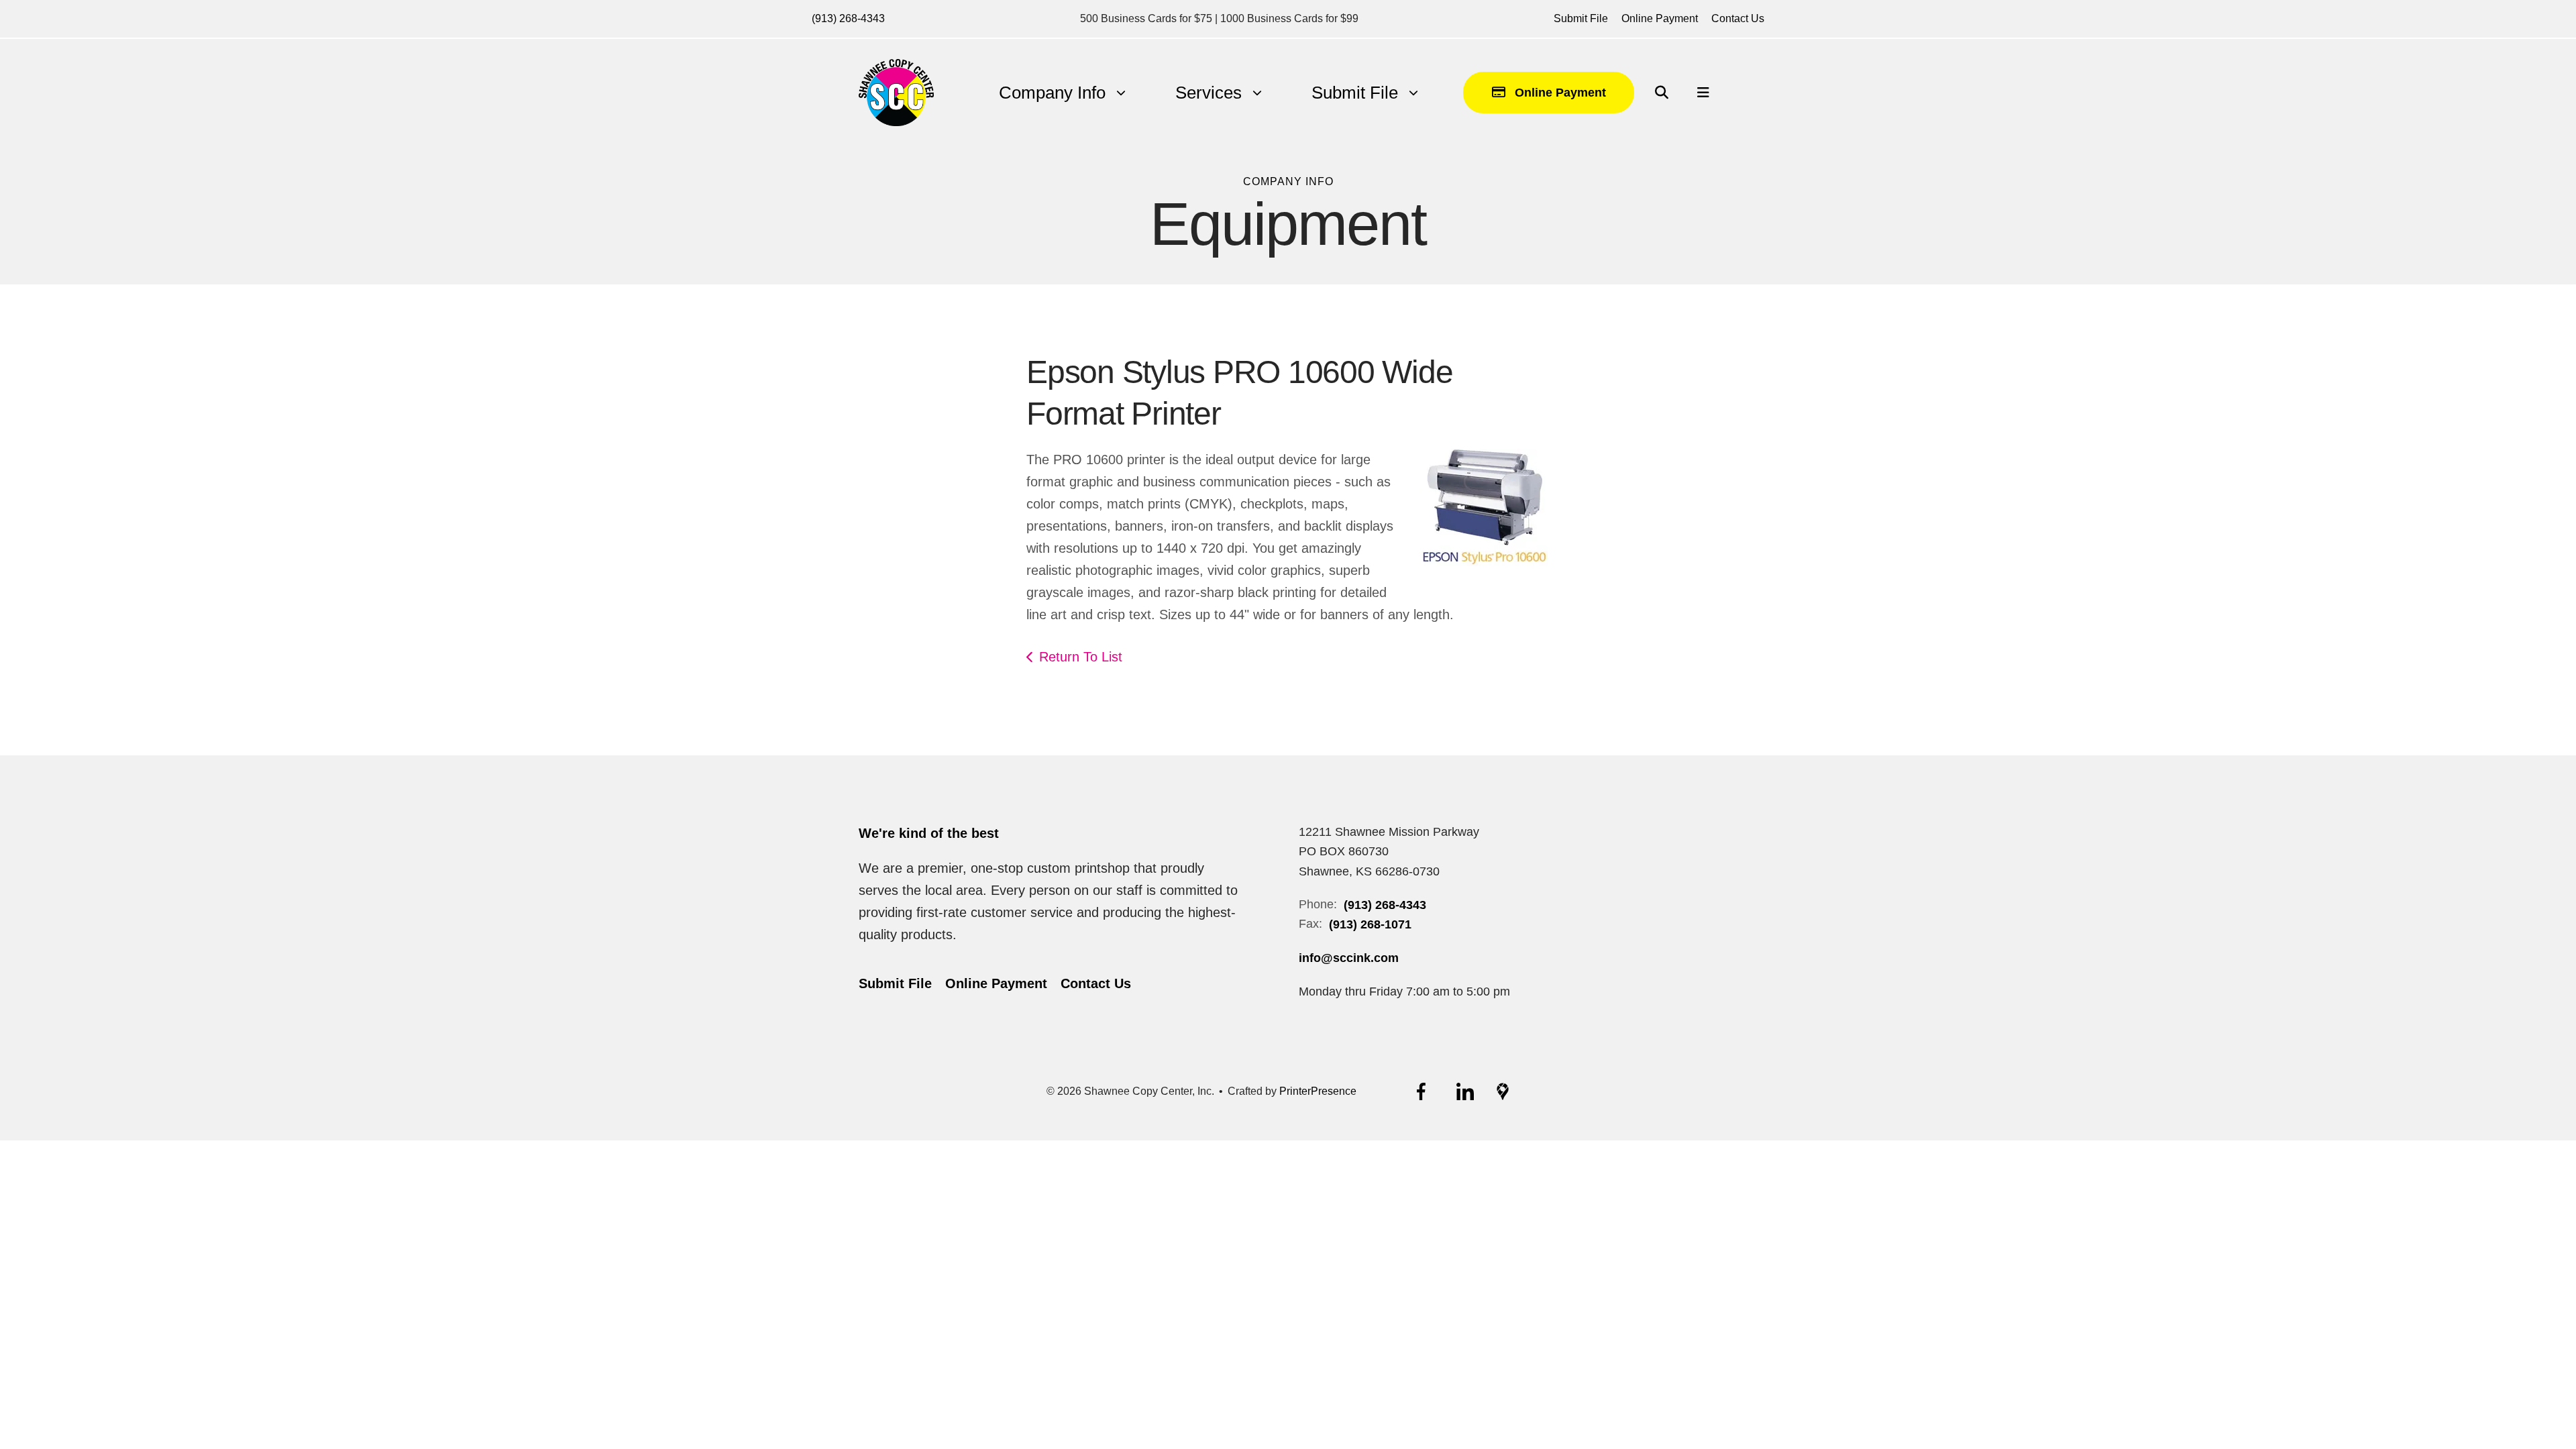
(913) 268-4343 (848, 18)
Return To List (1081, 657)
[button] (1662, 93)
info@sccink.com (1349, 958)
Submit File (1581, 18)
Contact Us (1738, 18)
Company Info (1052, 93)
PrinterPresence (1318, 1091)
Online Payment (1660, 18)
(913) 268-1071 (1370, 924)
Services (1209, 93)
